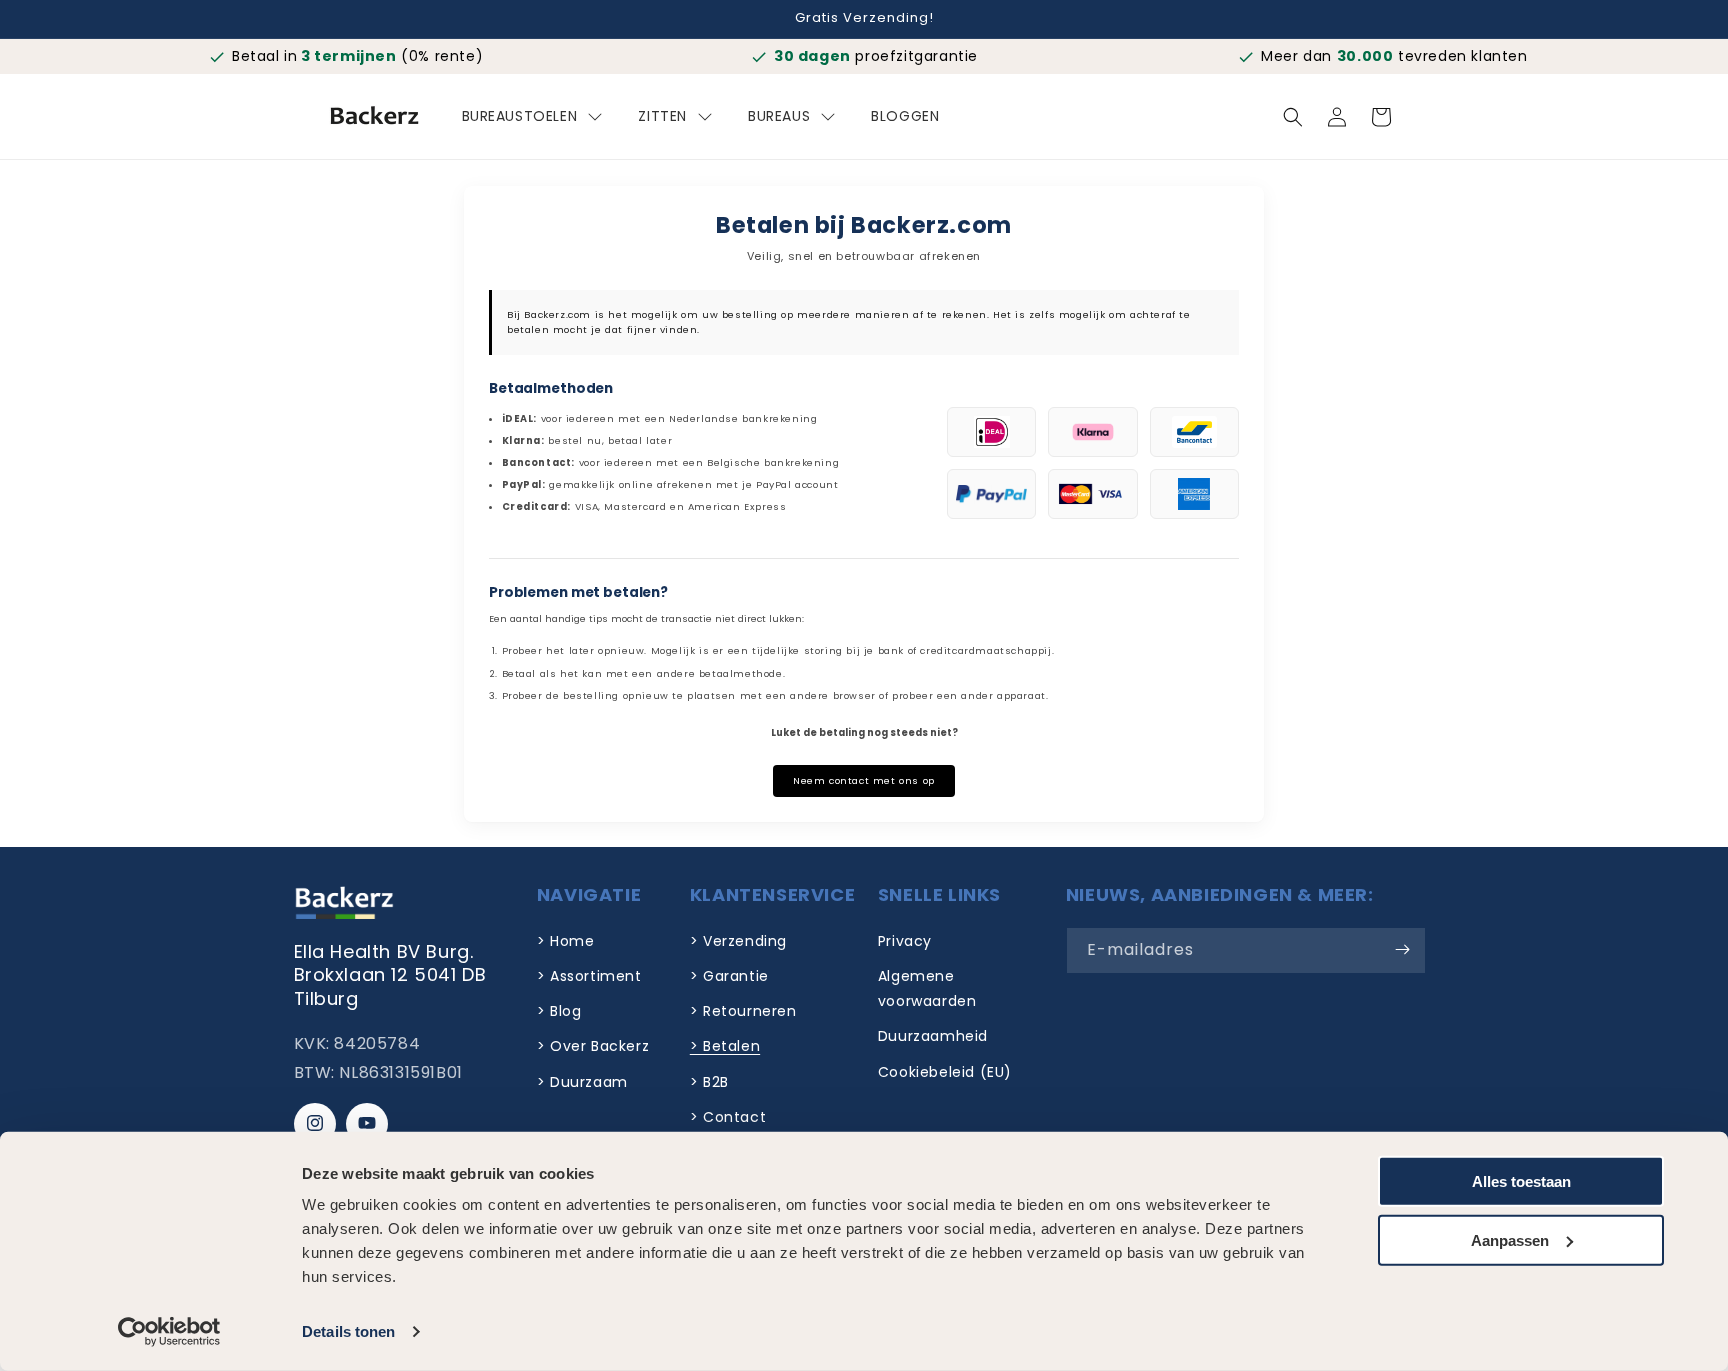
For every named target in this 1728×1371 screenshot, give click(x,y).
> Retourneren (743, 1011)
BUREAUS (779, 116)
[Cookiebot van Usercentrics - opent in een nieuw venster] (169, 1332)
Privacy (905, 940)
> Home (566, 940)
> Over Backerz (593, 1046)
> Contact (728, 1116)
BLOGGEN (905, 116)
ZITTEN (662, 116)
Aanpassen (1510, 1239)
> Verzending (738, 940)
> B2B (709, 1081)
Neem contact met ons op (864, 780)
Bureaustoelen (520, 116)
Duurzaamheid (933, 1036)
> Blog (559, 1011)
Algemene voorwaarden (927, 987)
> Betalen (725, 1046)
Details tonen (348, 1331)
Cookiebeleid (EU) (945, 1071)
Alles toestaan (1521, 1181)
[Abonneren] (1403, 949)
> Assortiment (589, 975)
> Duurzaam (582, 1081)
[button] (1293, 117)
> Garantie (729, 975)
